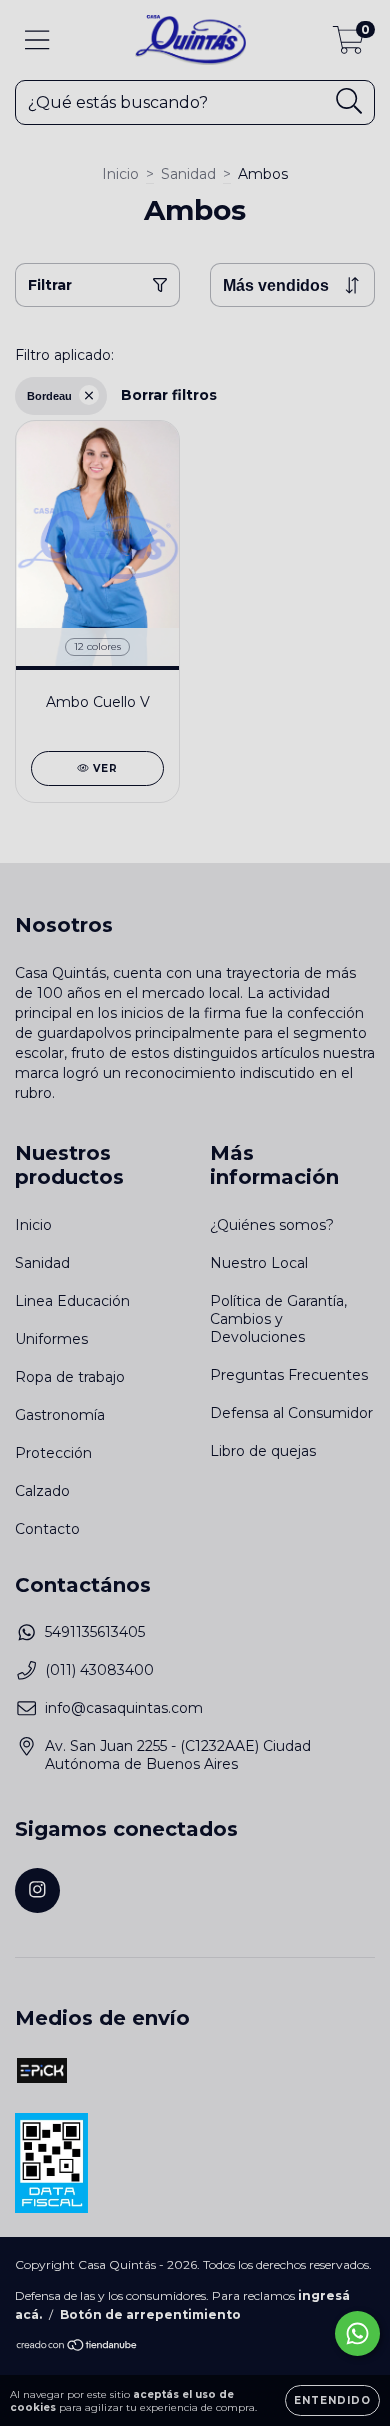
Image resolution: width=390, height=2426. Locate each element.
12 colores (97, 646)
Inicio (120, 174)
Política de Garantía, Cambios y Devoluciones (278, 1319)
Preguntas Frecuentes (289, 1375)
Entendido (332, 2400)
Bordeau (49, 396)
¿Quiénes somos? (272, 1225)
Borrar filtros (169, 395)
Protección (53, 1453)
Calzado (42, 1491)
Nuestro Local (259, 1263)
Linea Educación (72, 1301)
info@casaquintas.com (124, 1708)
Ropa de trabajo (70, 1377)
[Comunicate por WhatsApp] (357, 2333)
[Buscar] (349, 101)
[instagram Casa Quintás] (37, 1890)
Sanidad (188, 174)
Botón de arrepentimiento (150, 2314)
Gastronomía (60, 1415)
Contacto (47, 1529)
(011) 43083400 (99, 1670)
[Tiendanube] (77, 2347)
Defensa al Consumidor (291, 1413)
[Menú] (37, 40)
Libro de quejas (263, 1451)
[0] (348, 45)
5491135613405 (95, 1632)
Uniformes (51, 1339)
